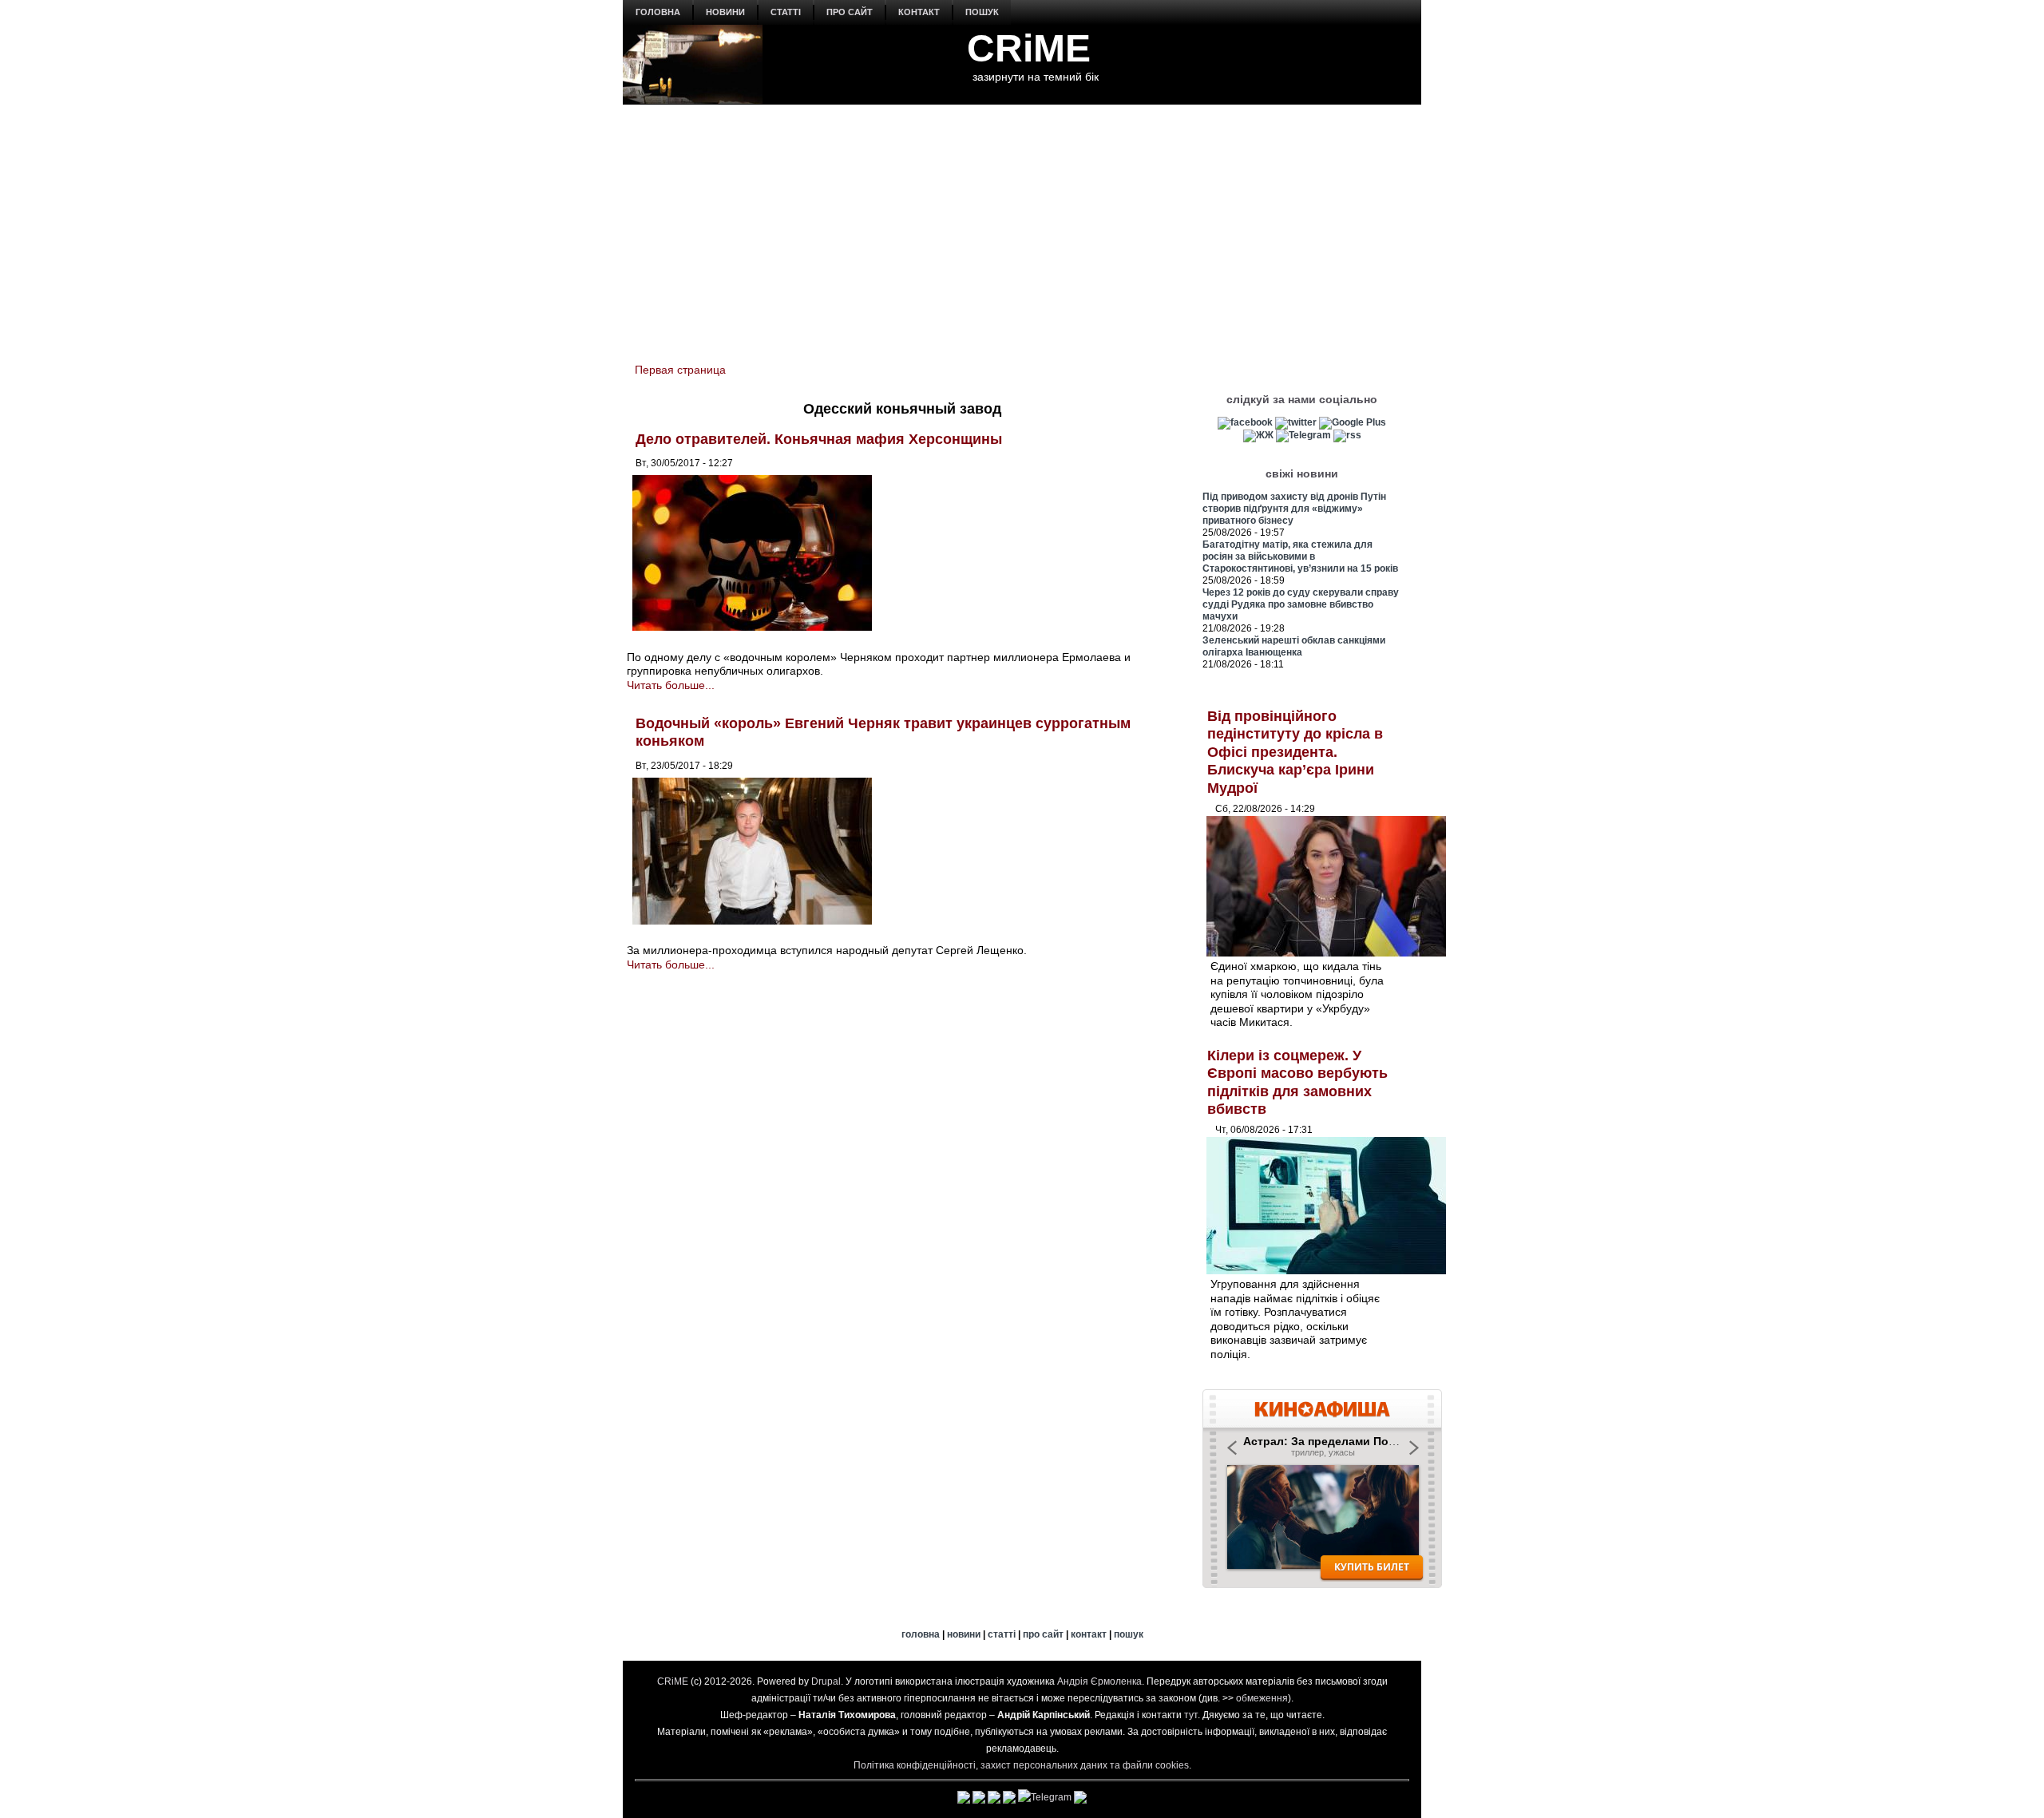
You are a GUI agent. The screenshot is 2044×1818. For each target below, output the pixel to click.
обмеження (1262, 1698)
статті (786, 12)
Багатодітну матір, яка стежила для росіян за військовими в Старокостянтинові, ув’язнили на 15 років (1300, 556)
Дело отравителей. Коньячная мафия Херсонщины (819, 439)
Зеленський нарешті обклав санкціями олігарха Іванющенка (1294, 646)
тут (1191, 1715)
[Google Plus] (1353, 422)
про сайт (850, 12)
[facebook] (1245, 422)
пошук (982, 12)
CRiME (1029, 48)
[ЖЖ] (1258, 435)
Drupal (826, 1681)
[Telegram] (1303, 435)
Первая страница (680, 370)
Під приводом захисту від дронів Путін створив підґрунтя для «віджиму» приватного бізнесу (1294, 509)
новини (725, 12)
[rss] (1347, 435)
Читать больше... (671, 685)
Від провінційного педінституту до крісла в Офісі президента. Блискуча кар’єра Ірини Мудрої (1295, 752)
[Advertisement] (1022, 224)
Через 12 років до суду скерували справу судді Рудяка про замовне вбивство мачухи (1301, 604)
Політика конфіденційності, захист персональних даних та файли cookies (1021, 1765)
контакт (919, 12)
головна (658, 12)
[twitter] (1296, 422)
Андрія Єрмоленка (1099, 1681)
